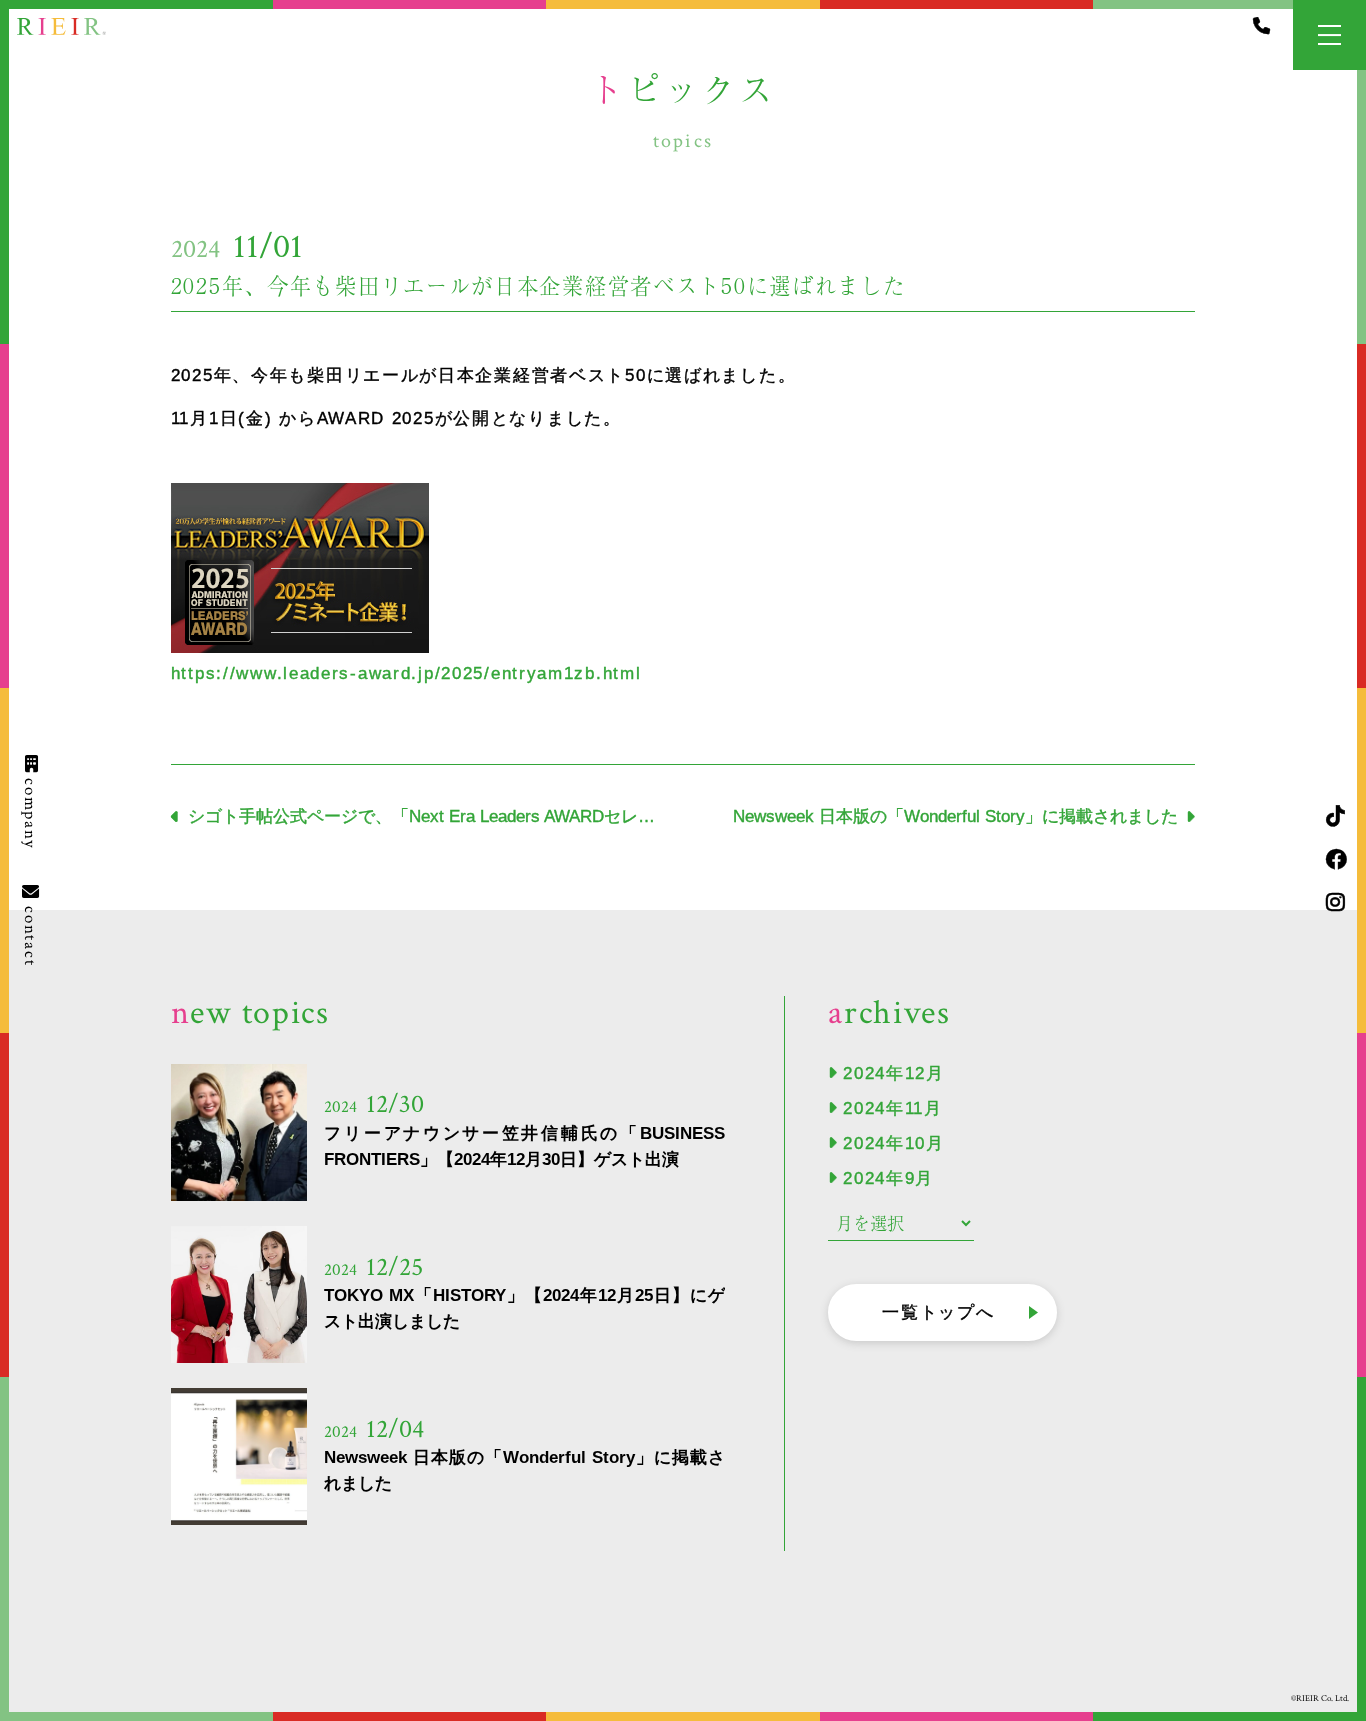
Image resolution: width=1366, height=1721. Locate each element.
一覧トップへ (938, 1312)
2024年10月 (894, 1143)
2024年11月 (893, 1108)
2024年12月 (894, 1073)
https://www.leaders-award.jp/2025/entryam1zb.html (406, 673)
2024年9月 (888, 1178)
